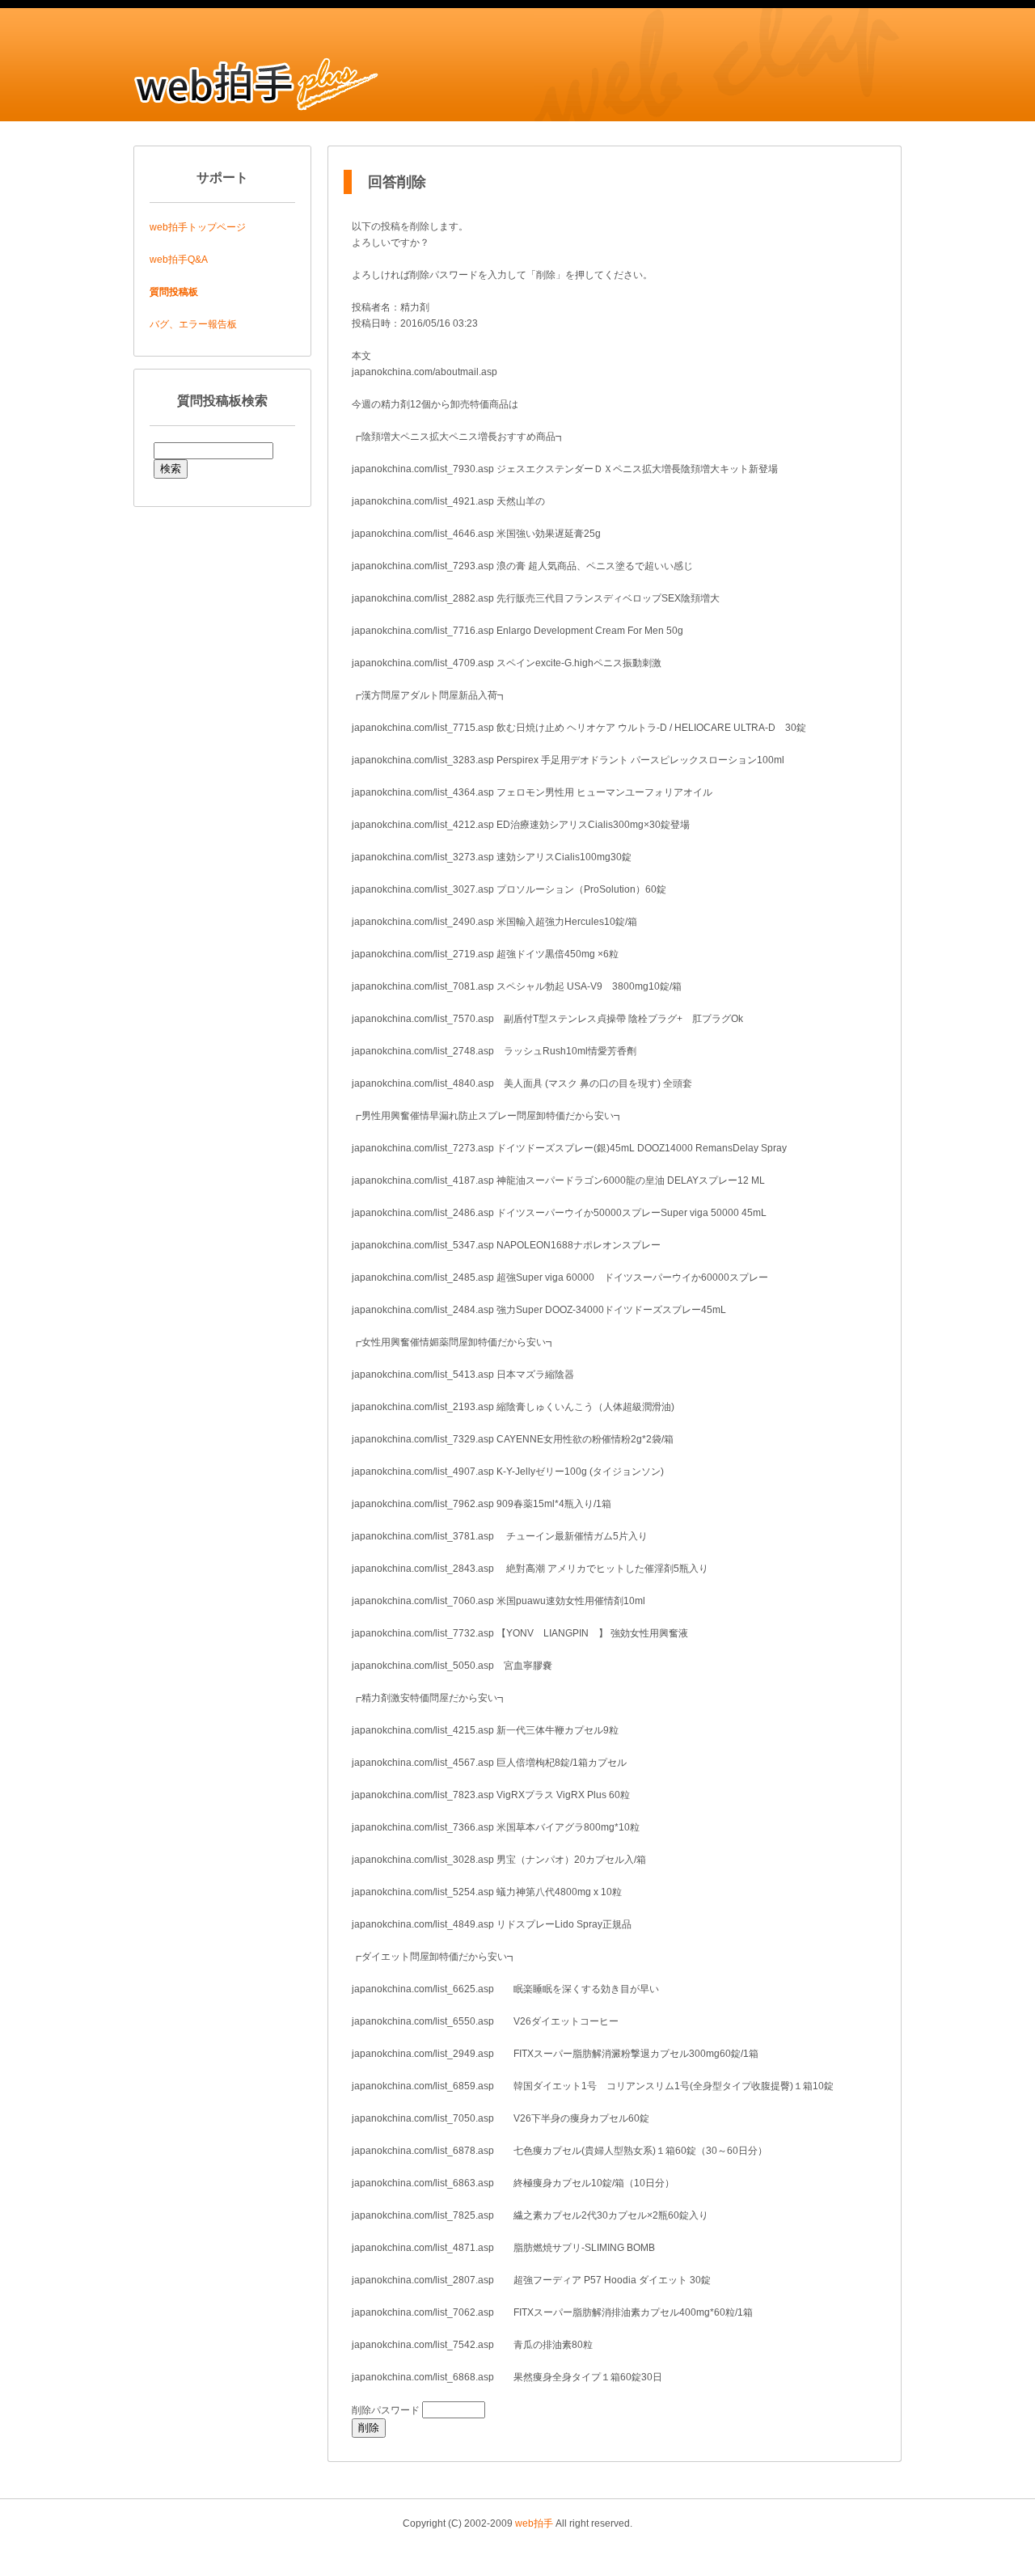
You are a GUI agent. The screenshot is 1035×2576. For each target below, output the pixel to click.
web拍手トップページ (198, 227)
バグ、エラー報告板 (193, 324)
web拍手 (534, 2523)
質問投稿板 (174, 292)
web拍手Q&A (179, 260)
